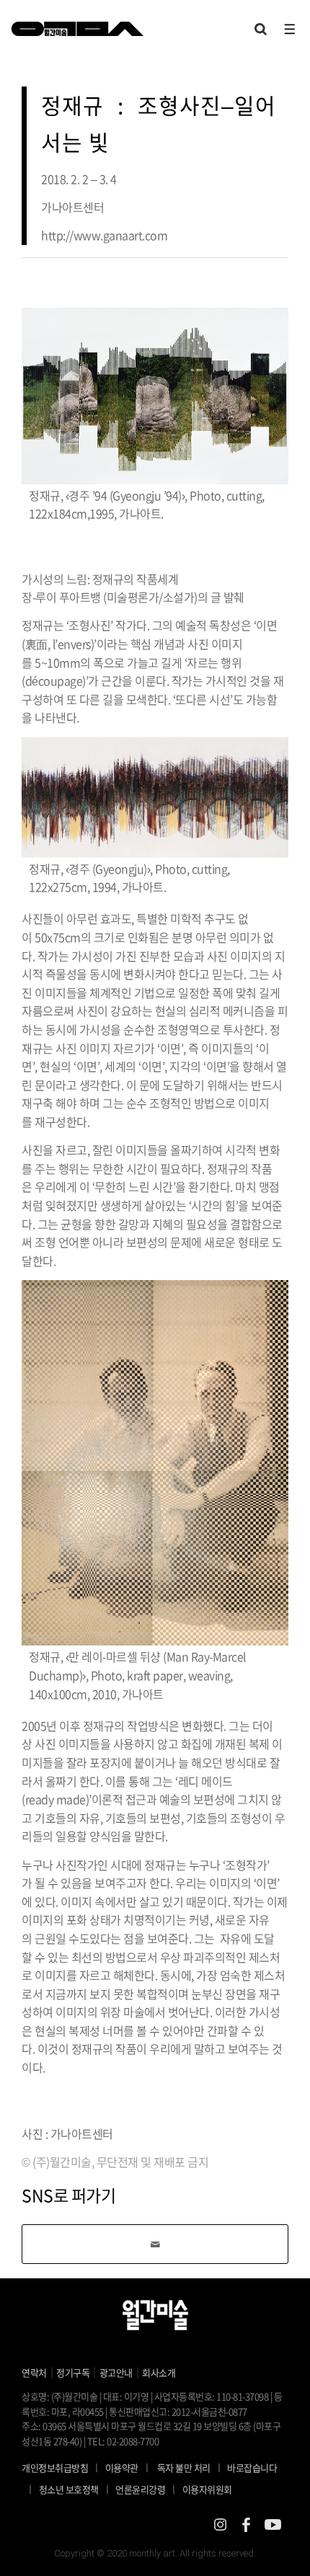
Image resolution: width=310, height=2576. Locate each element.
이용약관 (122, 2468)
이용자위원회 (207, 2489)
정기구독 (73, 2372)
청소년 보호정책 (74, 2489)
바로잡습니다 (252, 2468)
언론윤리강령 (145, 2489)
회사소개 (159, 2372)
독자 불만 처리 (184, 2468)
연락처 (34, 2372)
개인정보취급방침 (55, 2468)
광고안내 (116, 2372)
